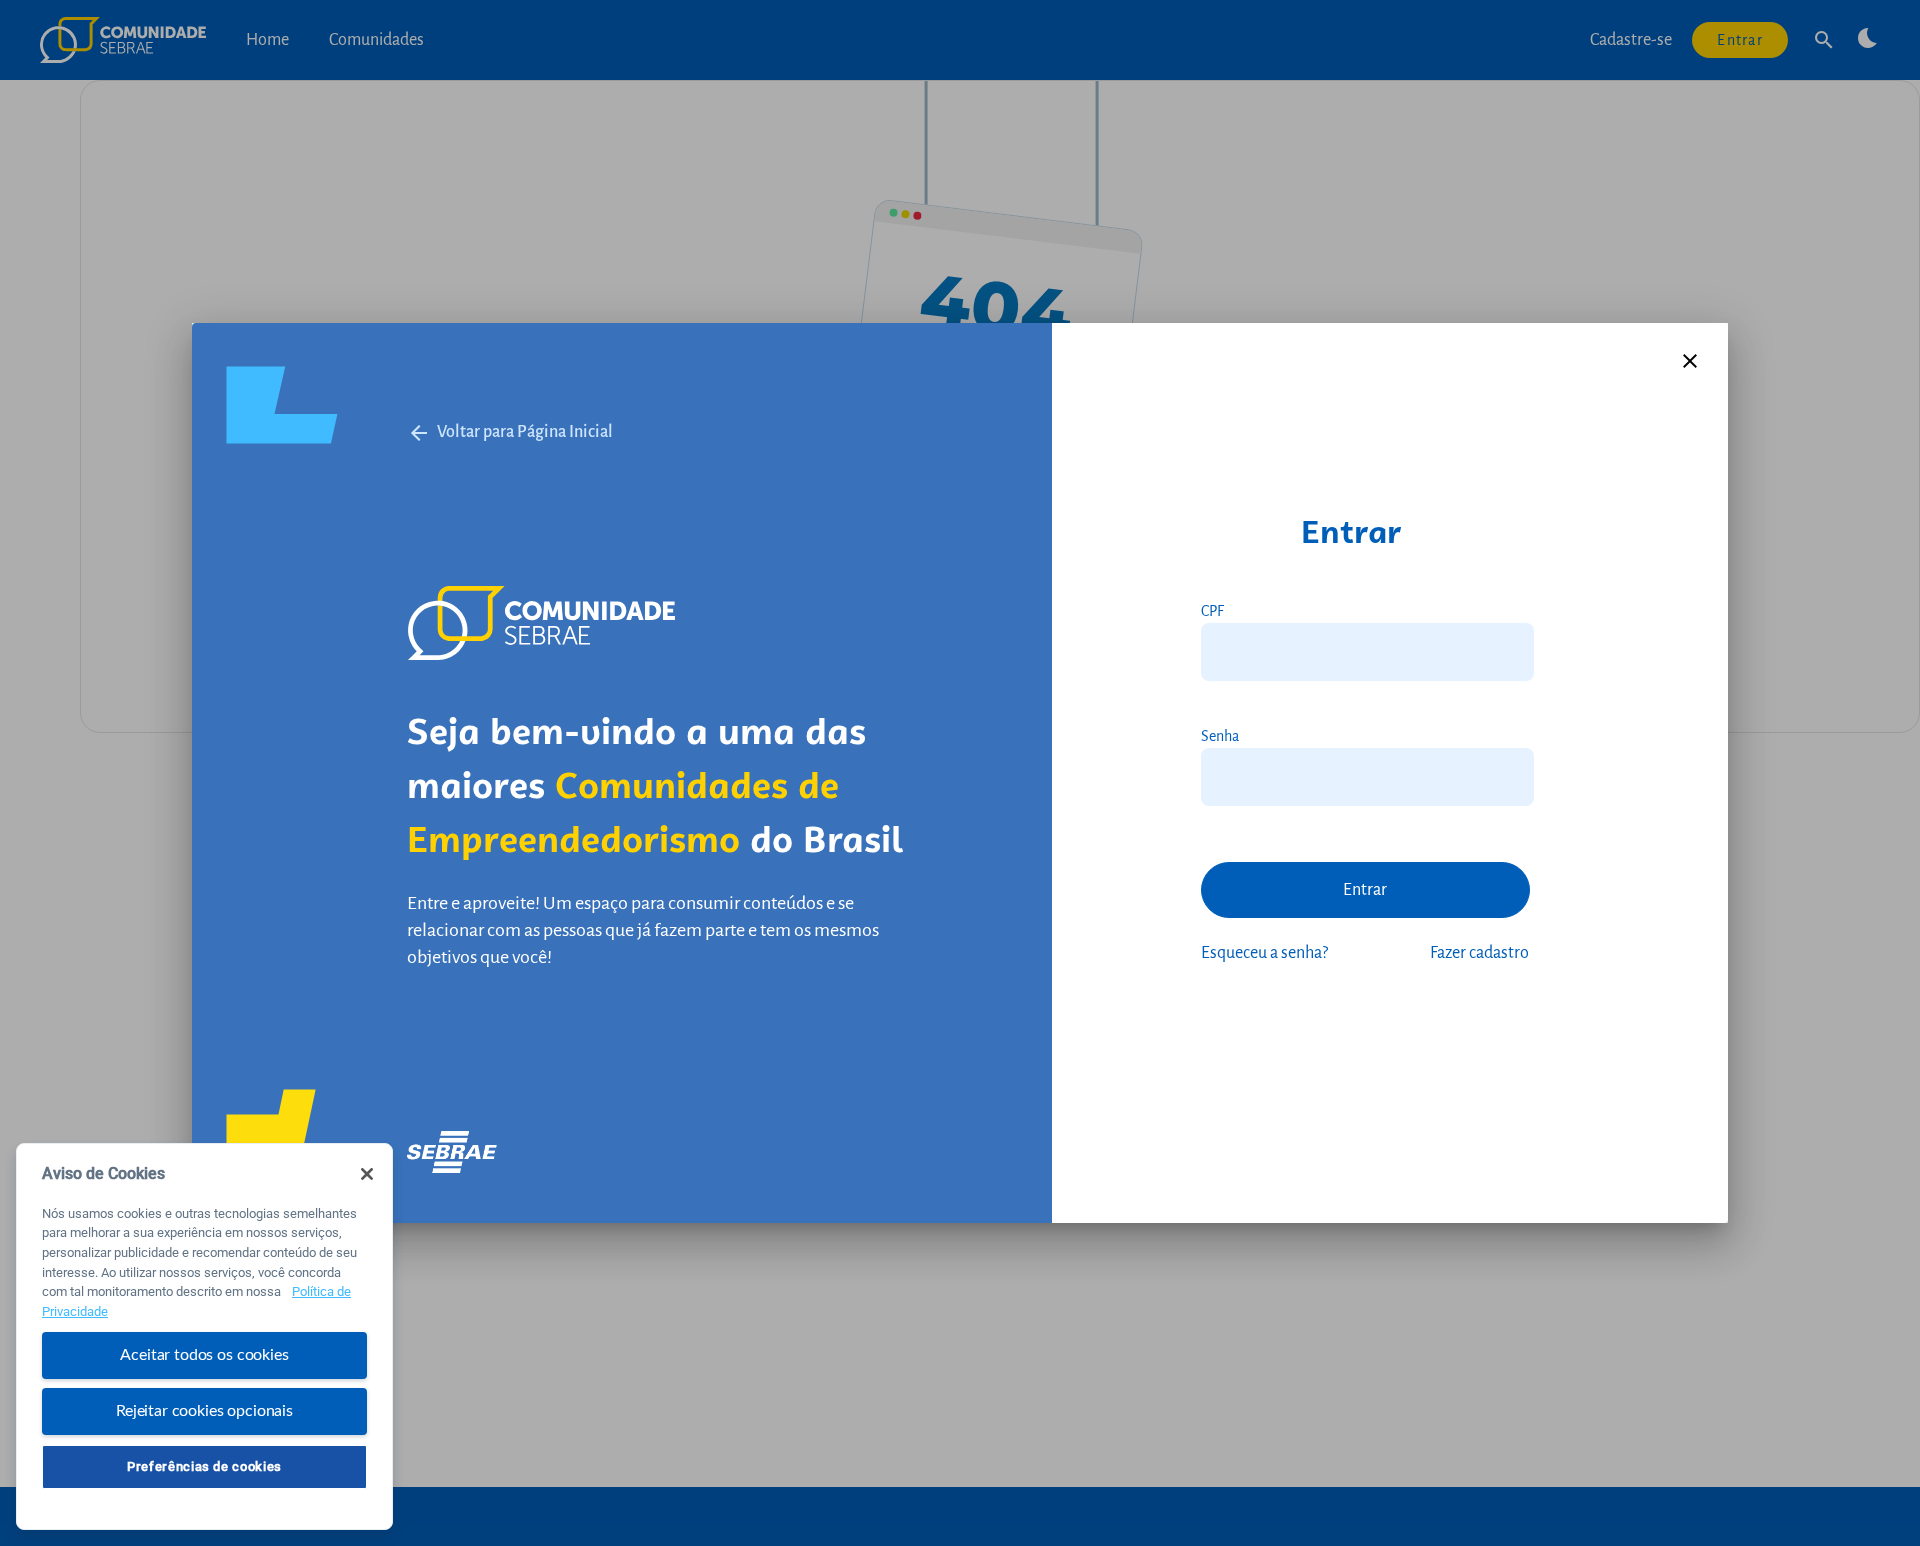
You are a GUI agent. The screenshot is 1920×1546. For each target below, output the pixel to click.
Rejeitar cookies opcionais (204, 1411)
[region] (204, 1336)
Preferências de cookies (204, 1466)
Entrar (1365, 890)
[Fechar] (367, 1174)
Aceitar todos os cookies (204, 1355)
